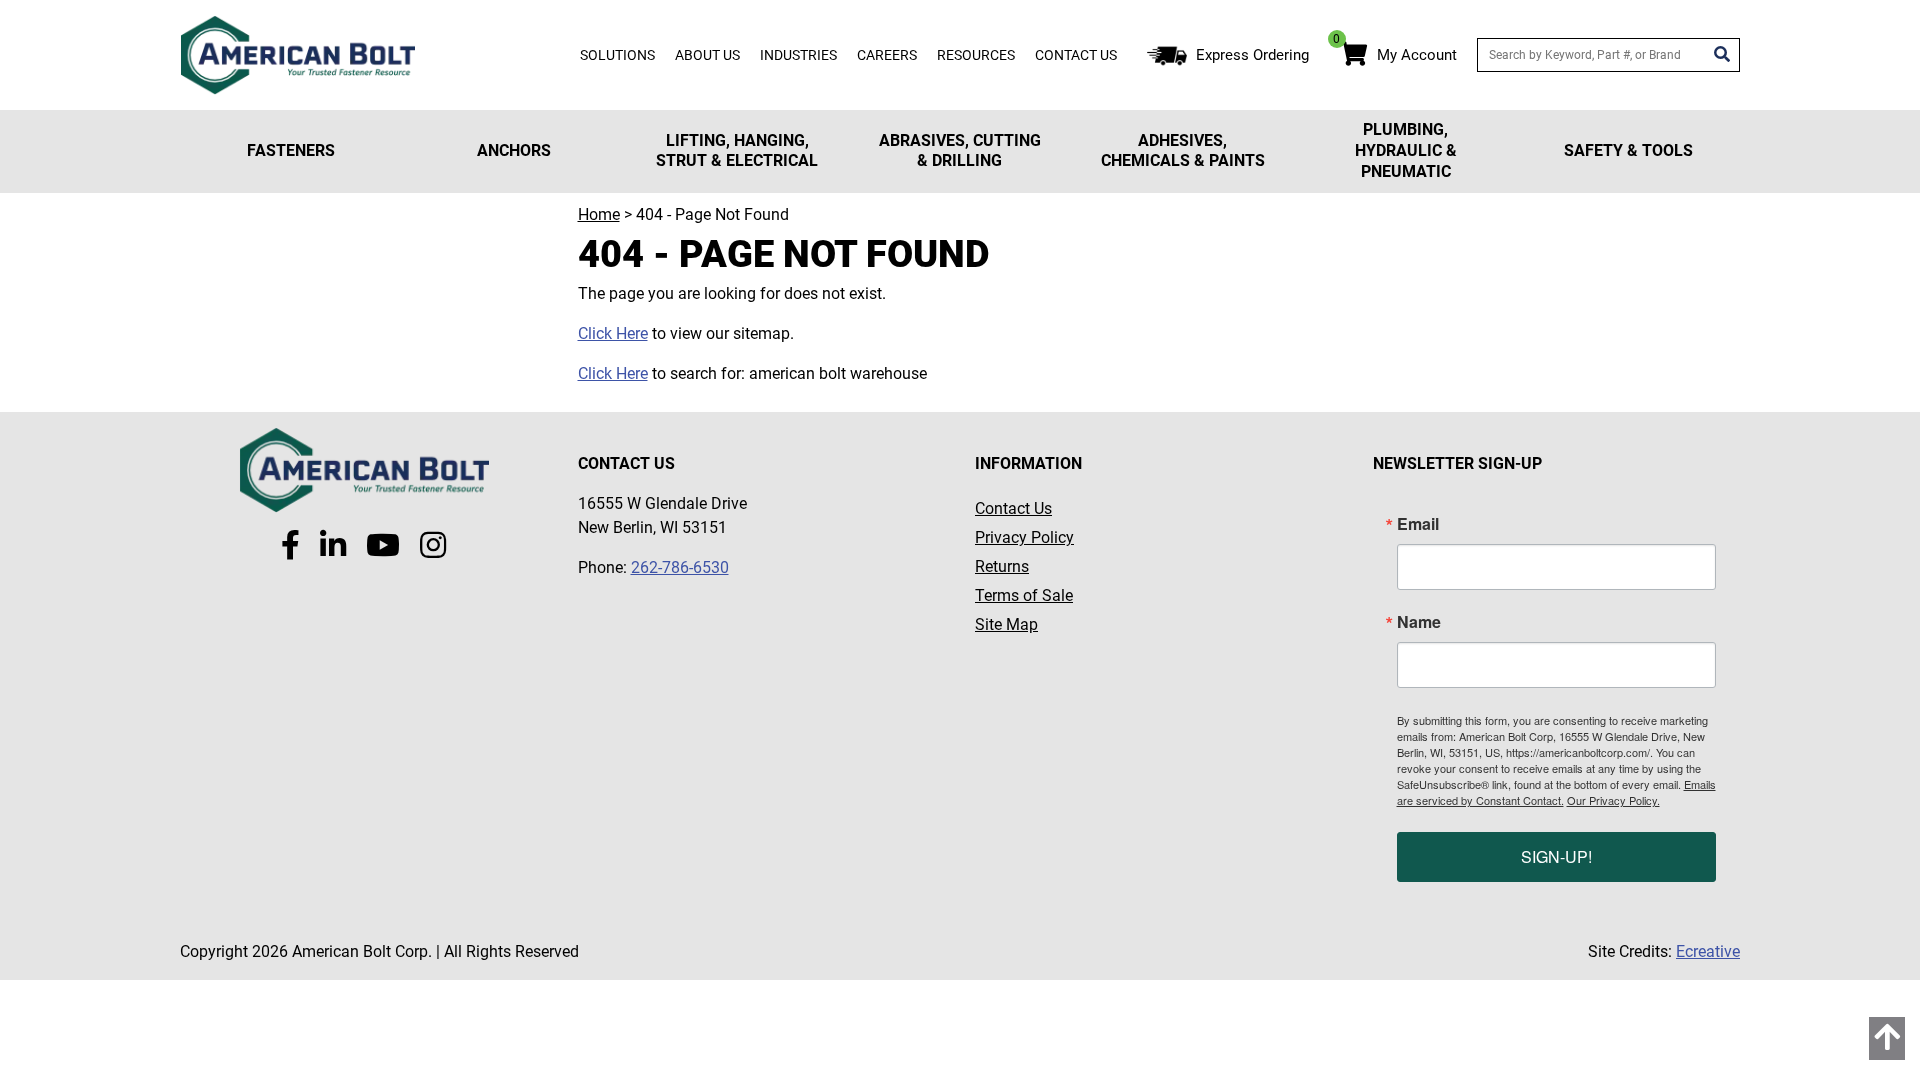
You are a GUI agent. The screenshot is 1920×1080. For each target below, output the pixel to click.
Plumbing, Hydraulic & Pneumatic (1406, 150)
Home (599, 214)
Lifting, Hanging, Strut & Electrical (737, 151)
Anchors (514, 150)
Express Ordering (1252, 55)
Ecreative (1708, 951)
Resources (976, 55)
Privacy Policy (1024, 537)
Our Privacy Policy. (1613, 800)
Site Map (1006, 624)
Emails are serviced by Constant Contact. (1556, 792)
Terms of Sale (1024, 595)
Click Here (613, 333)
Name (1419, 622)
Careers (887, 55)
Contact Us (1076, 55)
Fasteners (291, 150)
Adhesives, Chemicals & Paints (1183, 151)
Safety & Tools (1628, 150)
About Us (707, 55)
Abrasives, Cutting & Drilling (960, 151)
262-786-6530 (680, 567)
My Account (1417, 55)
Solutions (617, 55)
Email (1418, 524)
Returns (1002, 566)
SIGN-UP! (1556, 856)
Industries (798, 55)
